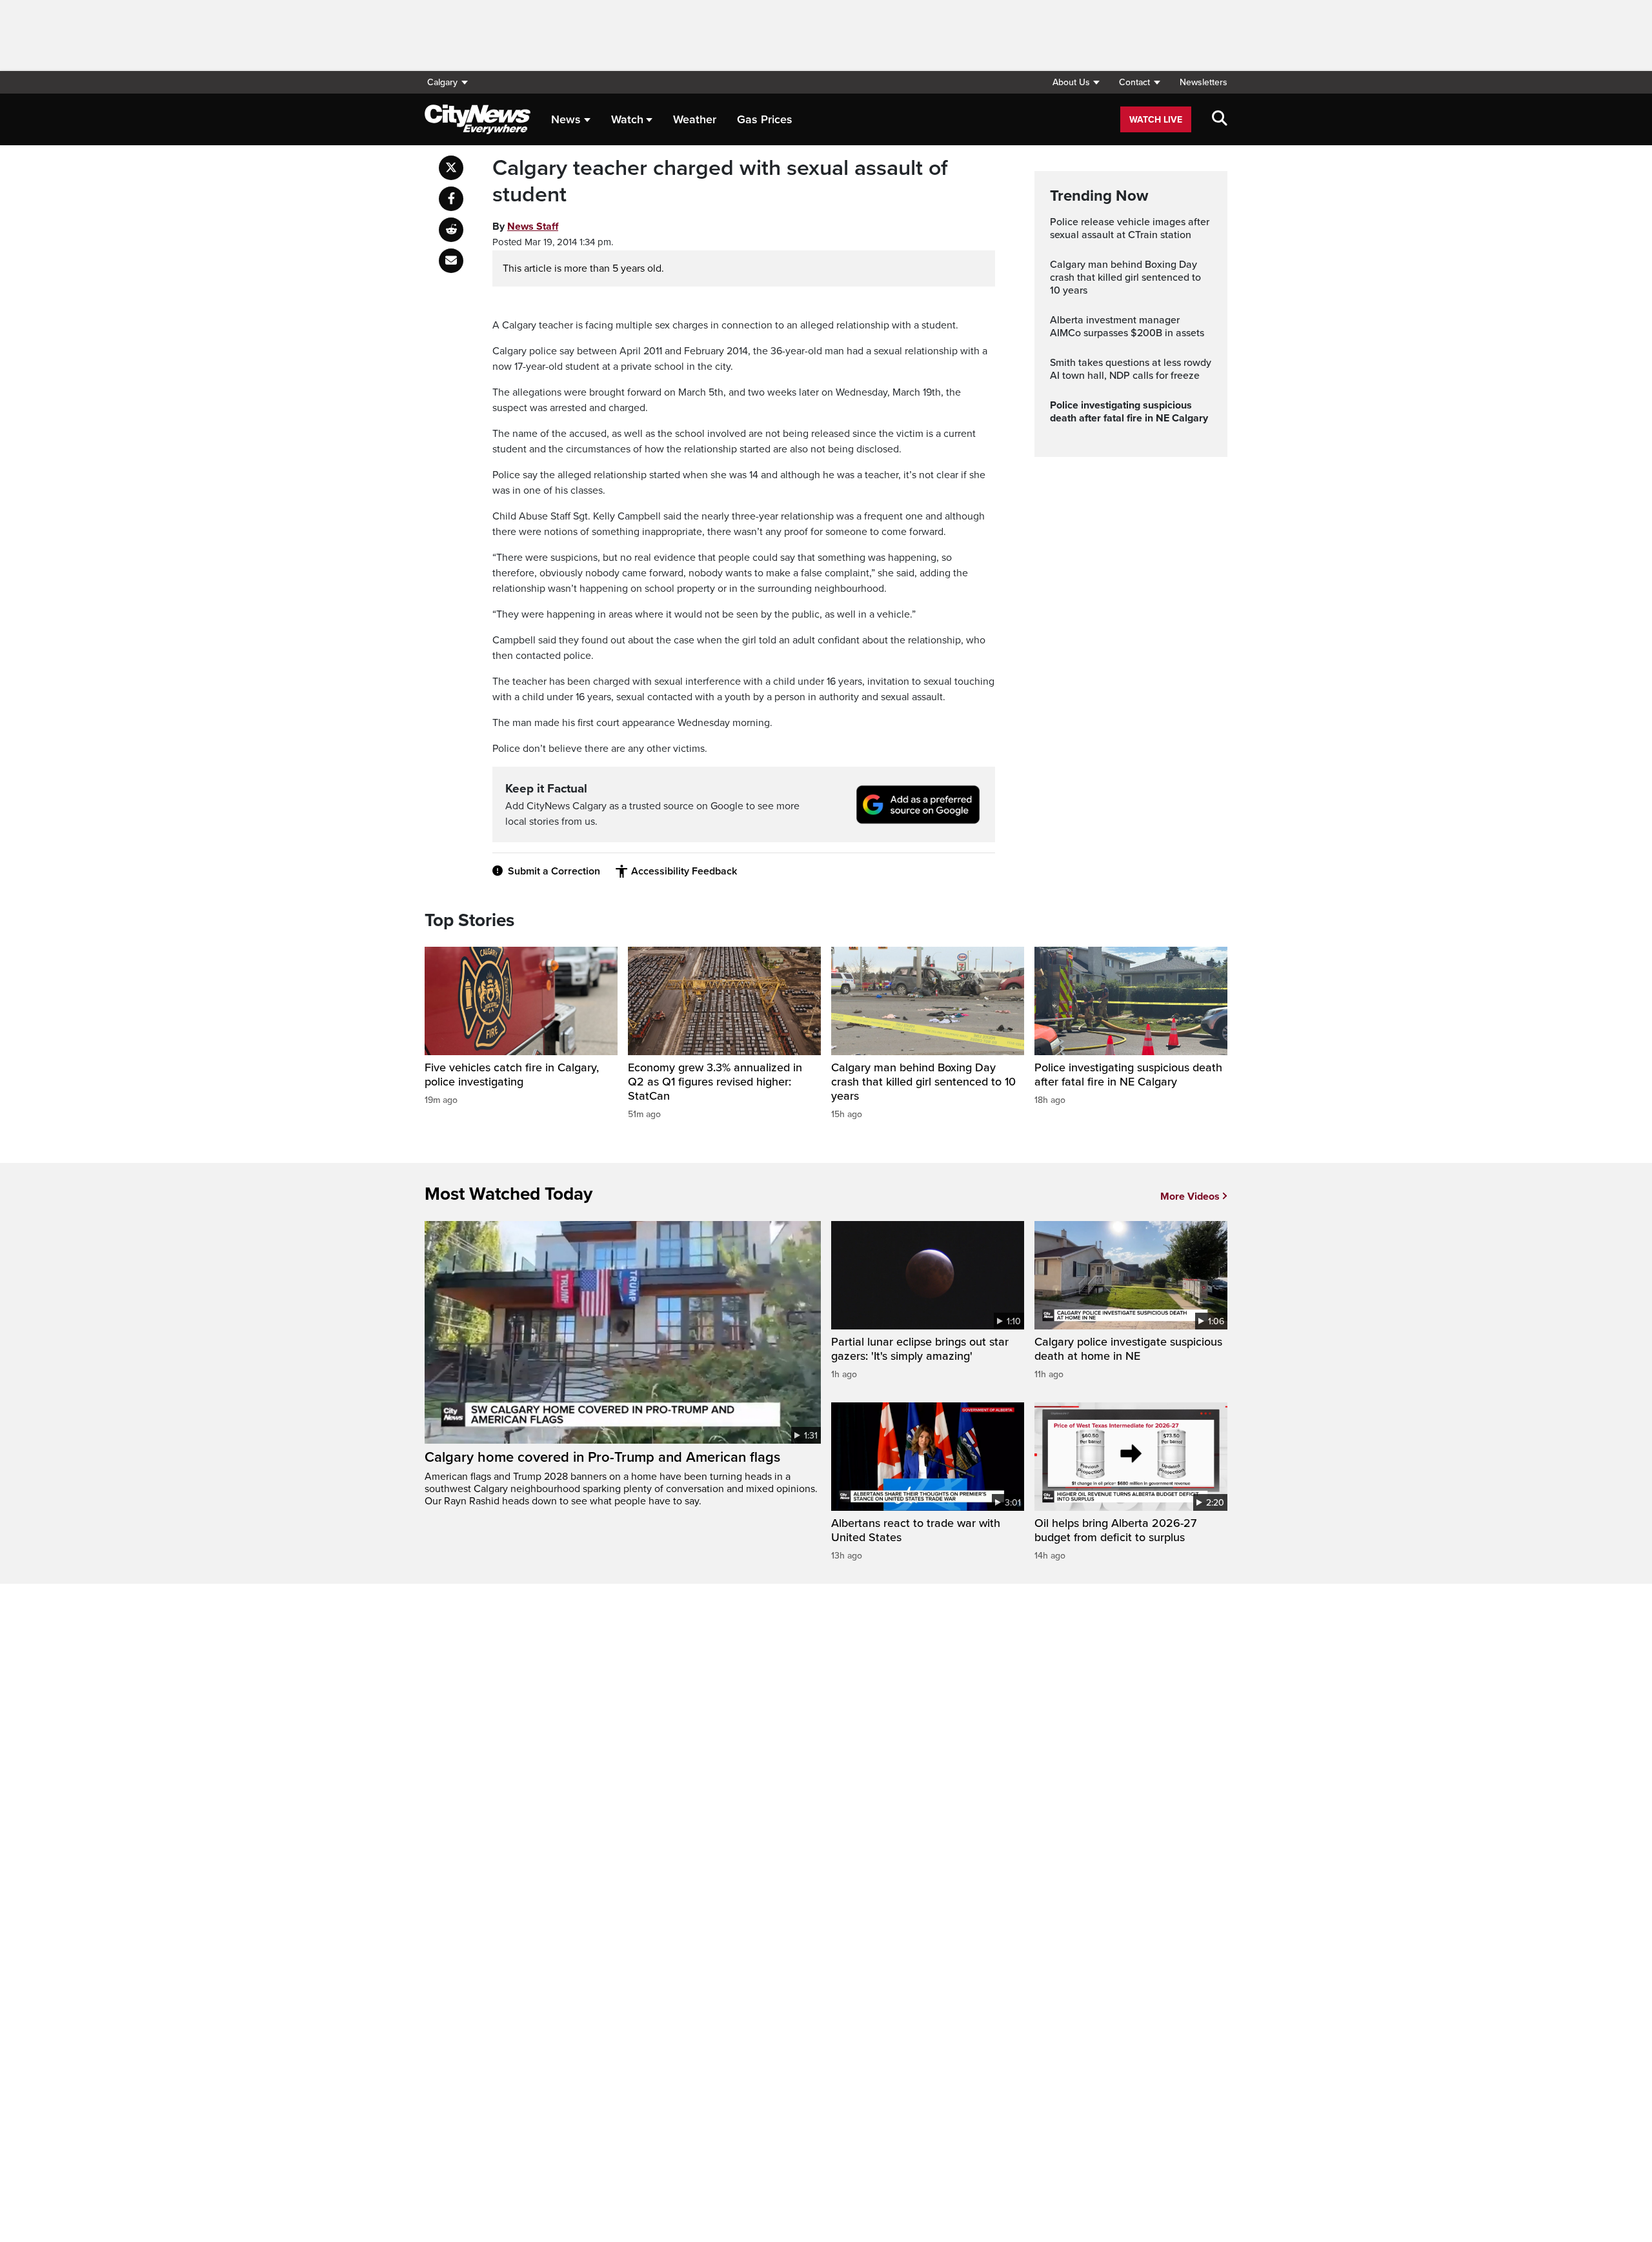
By (525, 227)
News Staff (533, 227)
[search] (1220, 119)
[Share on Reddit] (451, 230)
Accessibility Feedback (684, 871)
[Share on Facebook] (451, 199)
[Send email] (451, 261)
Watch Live (1156, 120)
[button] (1076, 82)
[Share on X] (451, 168)
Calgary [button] (442, 82)
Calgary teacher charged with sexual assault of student (720, 182)
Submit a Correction (554, 871)
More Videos (1190, 1197)
